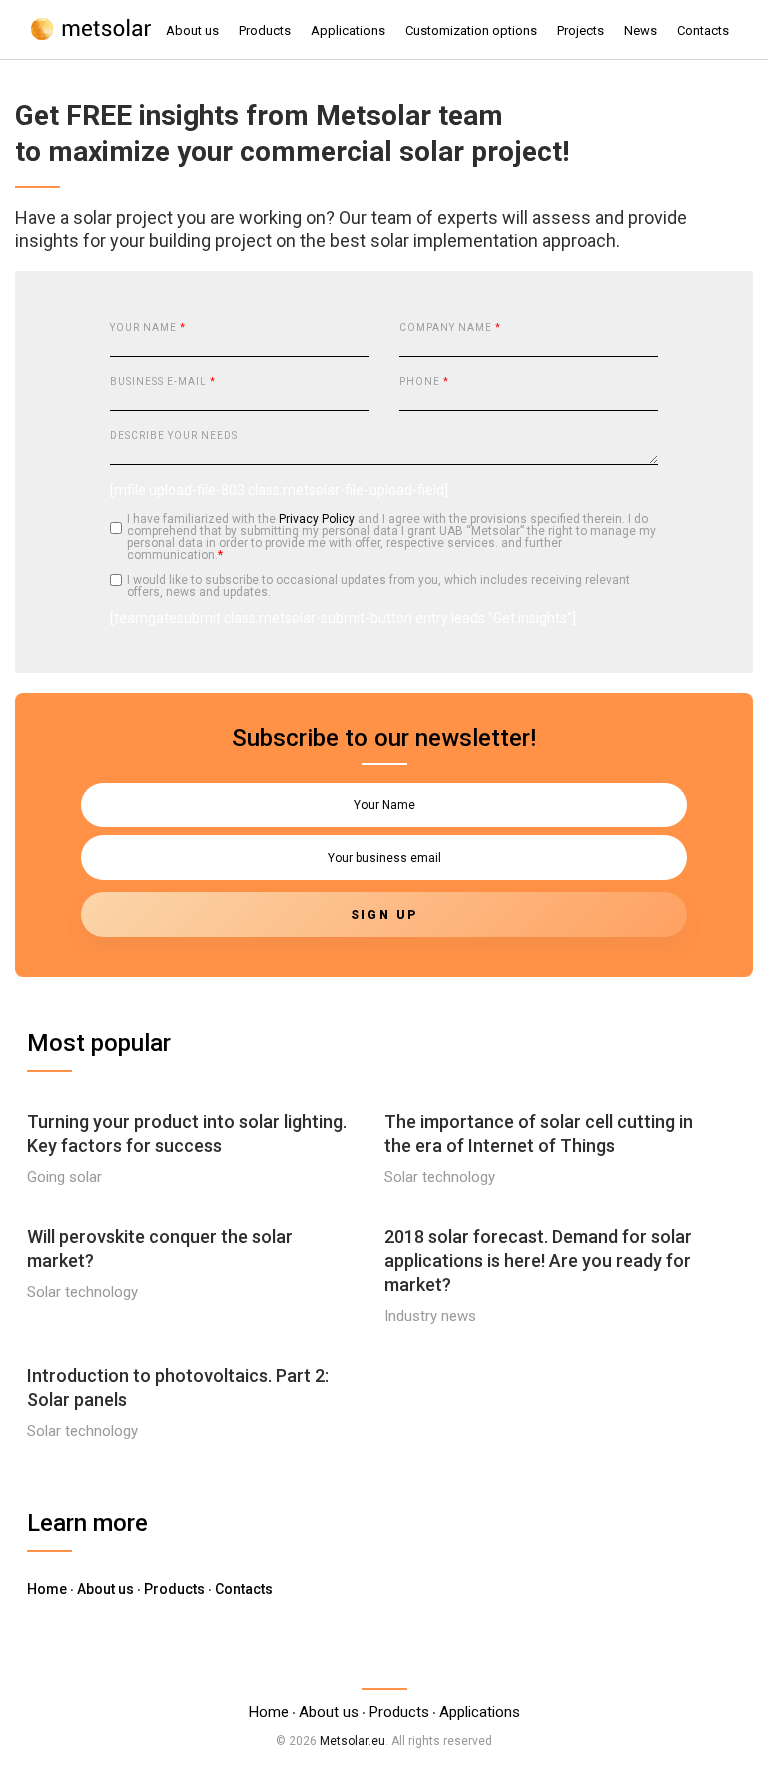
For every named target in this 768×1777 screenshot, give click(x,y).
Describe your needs (174, 435)
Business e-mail (163, 381)
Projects (580, 30)
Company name (450, 327)
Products (265, 30)
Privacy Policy (317, 519)
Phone (424, 381)
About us (192, 30)
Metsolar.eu (352, 1741)
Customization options (471, 30)
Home (47, 1589)
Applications (348, 30)
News (640, 30)
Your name (148, 327)
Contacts (703, 30)
